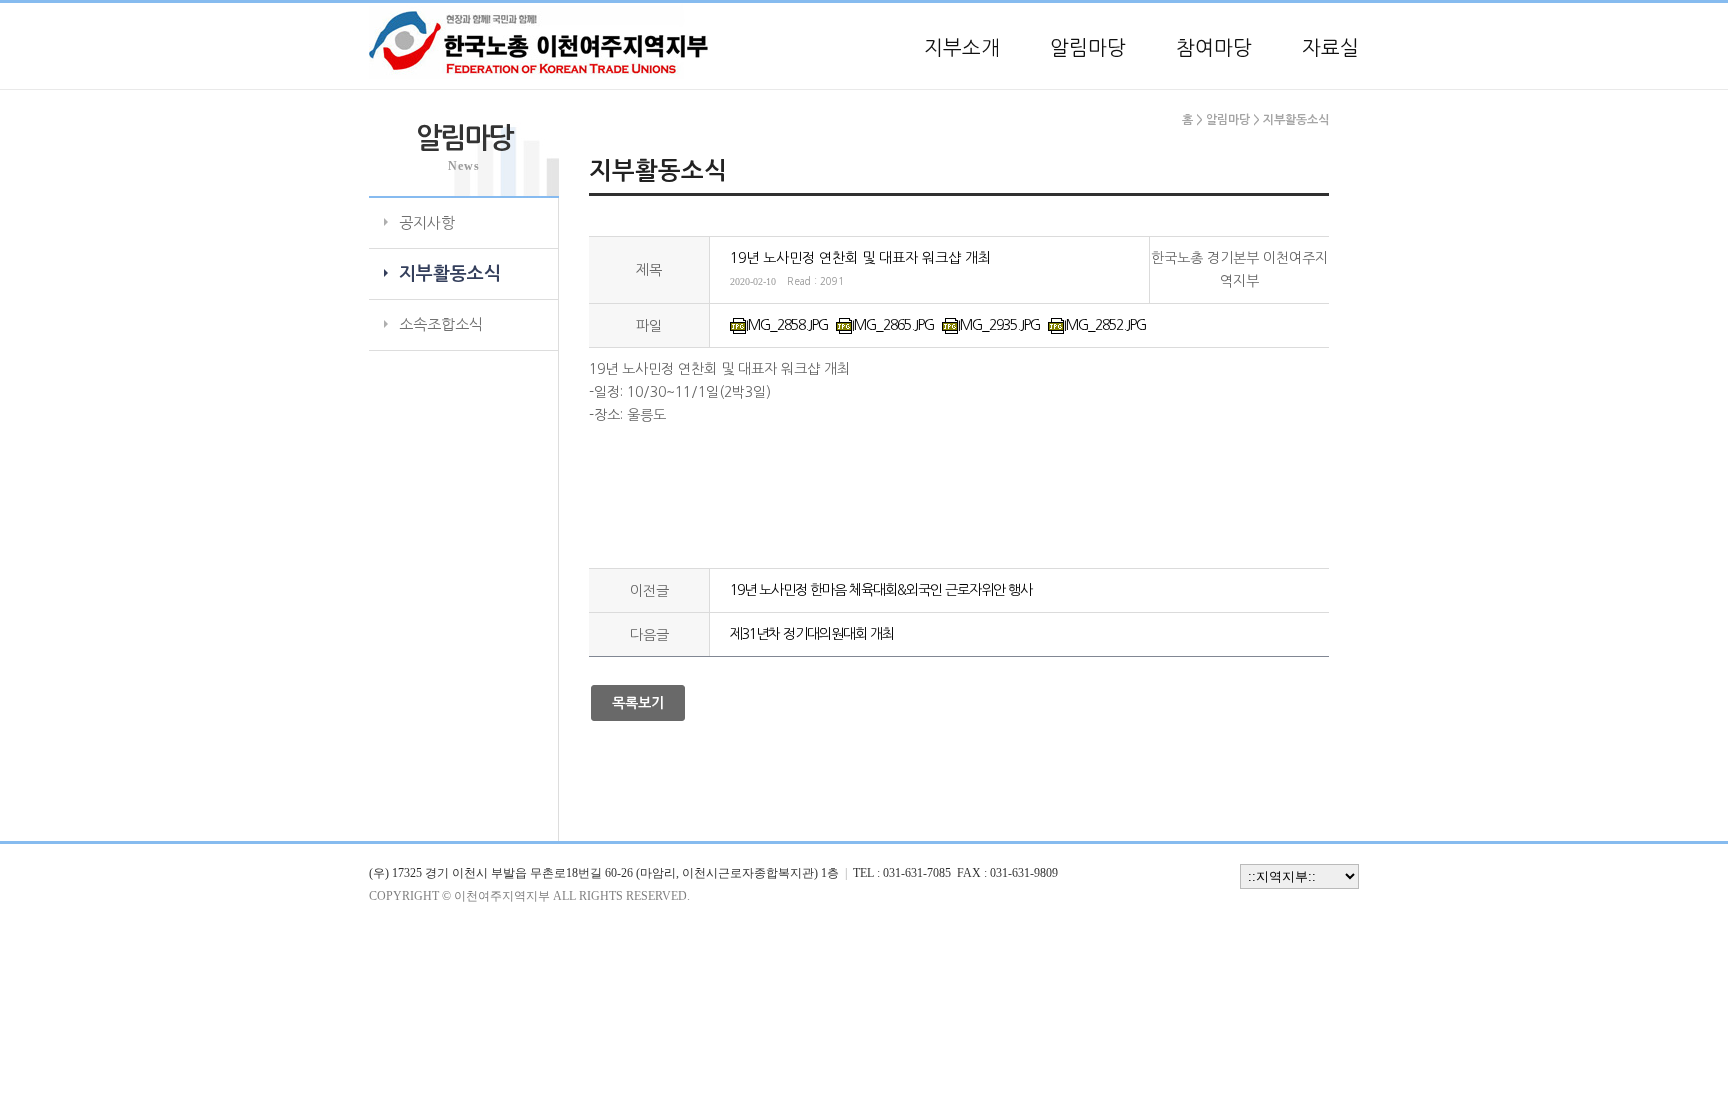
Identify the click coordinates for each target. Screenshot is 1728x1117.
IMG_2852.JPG (1105, 325)
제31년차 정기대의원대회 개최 (812, 634)
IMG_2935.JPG (999, 325)
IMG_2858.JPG (787, 325)
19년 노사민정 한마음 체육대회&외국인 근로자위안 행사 (881, 590)
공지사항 (427, 222)
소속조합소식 (441, 324)
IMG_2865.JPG (893, 325)
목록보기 (638, 703)
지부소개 (962, 48)
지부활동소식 (450, 274)
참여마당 (1214, 48)
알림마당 (1088, 48)
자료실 (1330, 48)
